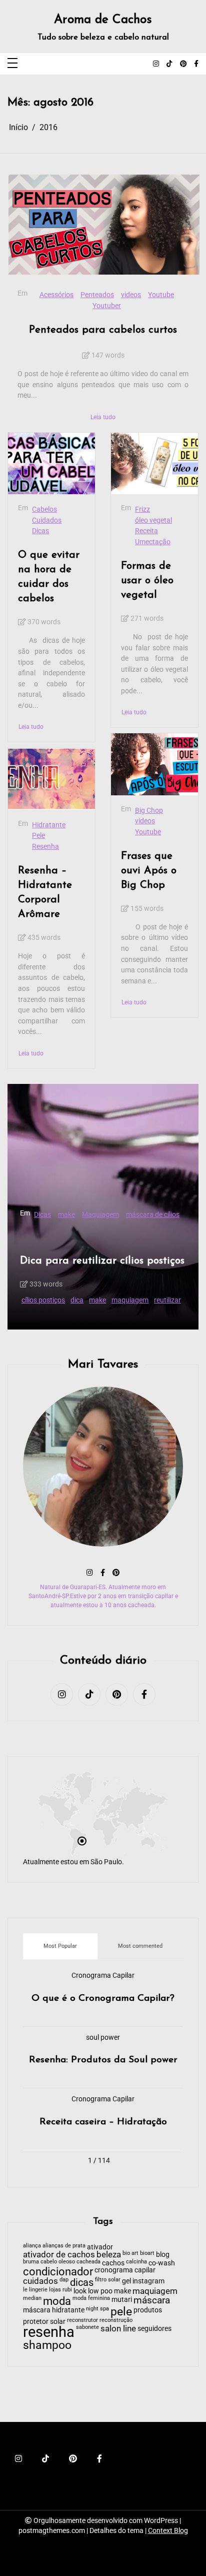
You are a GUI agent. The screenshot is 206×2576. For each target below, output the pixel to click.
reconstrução (116, 2321)
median (32, 2299)
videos (131, 295)
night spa (97, 2309)
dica (77, 1300)
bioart (147, 2254)
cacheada (88, 2262)
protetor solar (44, 2321)
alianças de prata (64, 2246)
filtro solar (108, 2280)
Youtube (161, 295)
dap (64, 2280)
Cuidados (47, 520)
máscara (152, 2301)
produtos (148, 2310)
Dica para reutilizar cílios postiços (102, 1261)
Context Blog (168, 2530)
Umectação (153, 542)
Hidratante (49, 825)
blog (163, 2254)
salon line (118, 2329)
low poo (100, 2291)
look (80, 2291)
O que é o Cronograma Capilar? (103, 1999)
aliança (32, 2246)
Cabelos (44, 509)
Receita (146, 531)
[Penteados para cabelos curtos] (104, 225)
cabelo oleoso (58, 2262)
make (66, 1215)
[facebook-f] (196, 64)
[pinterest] (183, 64)
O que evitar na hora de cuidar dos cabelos (49, 577)
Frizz (142, 509)
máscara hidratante (54, 2310)
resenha (49, 2332)
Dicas (40, 531)
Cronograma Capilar (103, 1976)
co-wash (162, 2263)
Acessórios (56, 295)
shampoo (47, 2346)
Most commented (140, 1946)
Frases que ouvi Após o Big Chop (149, 871)
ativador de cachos (59, 2255)
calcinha (136, 2262)
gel (126, 2281)
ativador (100, 2247)
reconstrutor (82, 2321)
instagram (148, 2281)
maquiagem (130, 1300)
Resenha (45, 847)
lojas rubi (60, 2290)
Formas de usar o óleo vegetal (147, 580)
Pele (38, 836)
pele (121, 2312)
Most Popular (60, 1946)
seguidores (154, 2328)
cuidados (40, 2282)
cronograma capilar (125, 2270)
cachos (113, 2263)
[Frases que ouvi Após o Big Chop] (154, 764)
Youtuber (107, 306)
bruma (31, 2262)
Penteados (97, 295)
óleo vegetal (153, 520)
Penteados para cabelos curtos (103, 330)
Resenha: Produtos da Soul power (103, 2060)
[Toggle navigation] (12, 64)
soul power (103, 2038)
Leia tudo (103, 417)
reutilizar (167, 1300)
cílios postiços (43, 1300)
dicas (82, 2282)
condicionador (58, 2272)
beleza (109, 2255)
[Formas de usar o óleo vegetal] (154, 464)
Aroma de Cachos (103, 20)
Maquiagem (100, 1215)
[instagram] (156, 64)
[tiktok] (169, 64)
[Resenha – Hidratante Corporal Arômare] (51, 779)
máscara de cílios (153, 1215)
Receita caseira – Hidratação (103, 2122)
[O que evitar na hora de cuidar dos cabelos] (51, 464)
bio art (130, 2254)
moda (57, 2301)
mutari (122, 2299)
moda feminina (91, 2299)
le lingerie (35, 2290)
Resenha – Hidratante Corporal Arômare (45, 892)
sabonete (87, 2328)
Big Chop (149, 811)
